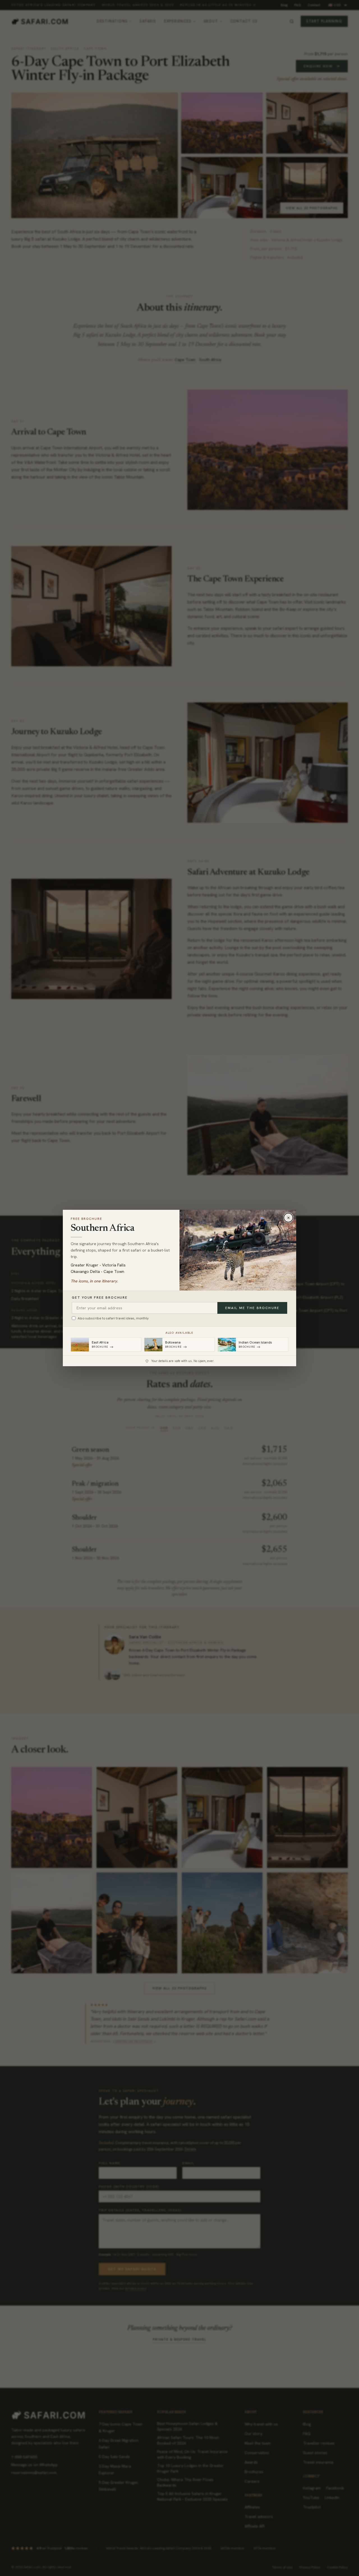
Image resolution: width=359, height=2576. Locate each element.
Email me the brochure (252, 1308)
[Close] (288, 1218)
